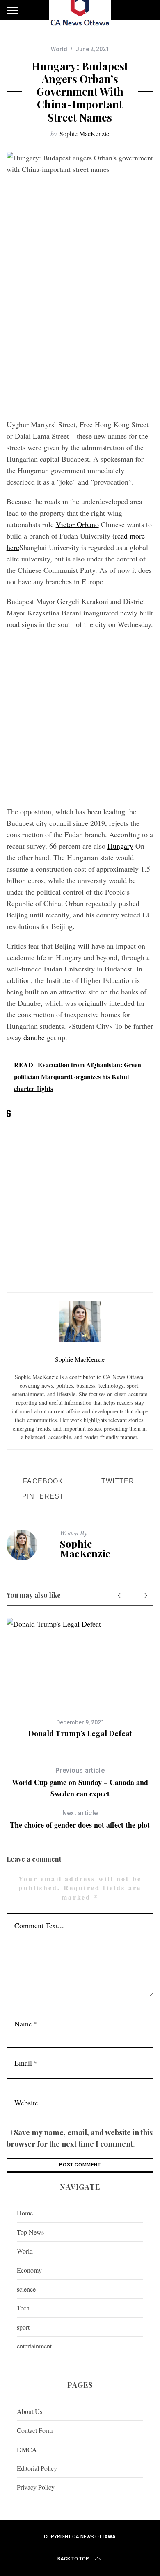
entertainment (34, 2346)
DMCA (27, 2449)
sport (23, 2327)
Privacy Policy (36, 2487)
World (59, 49)
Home (25, 2213)
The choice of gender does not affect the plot (80, 1820)
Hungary (120, 846)
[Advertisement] (80, 331)
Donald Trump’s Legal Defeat (80, 1733)
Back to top (73, 2559)
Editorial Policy (37, 2468)
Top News (30, 2232)
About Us (30, 2411)
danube (34, 1037)
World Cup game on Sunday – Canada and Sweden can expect (80, 1783)
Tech (23, 2308)
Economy (29, 2270)
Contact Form (35, 2430)
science (26, 2289)
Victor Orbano (77, 524)
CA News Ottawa (94, 2537)
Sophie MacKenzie (84, 134)
